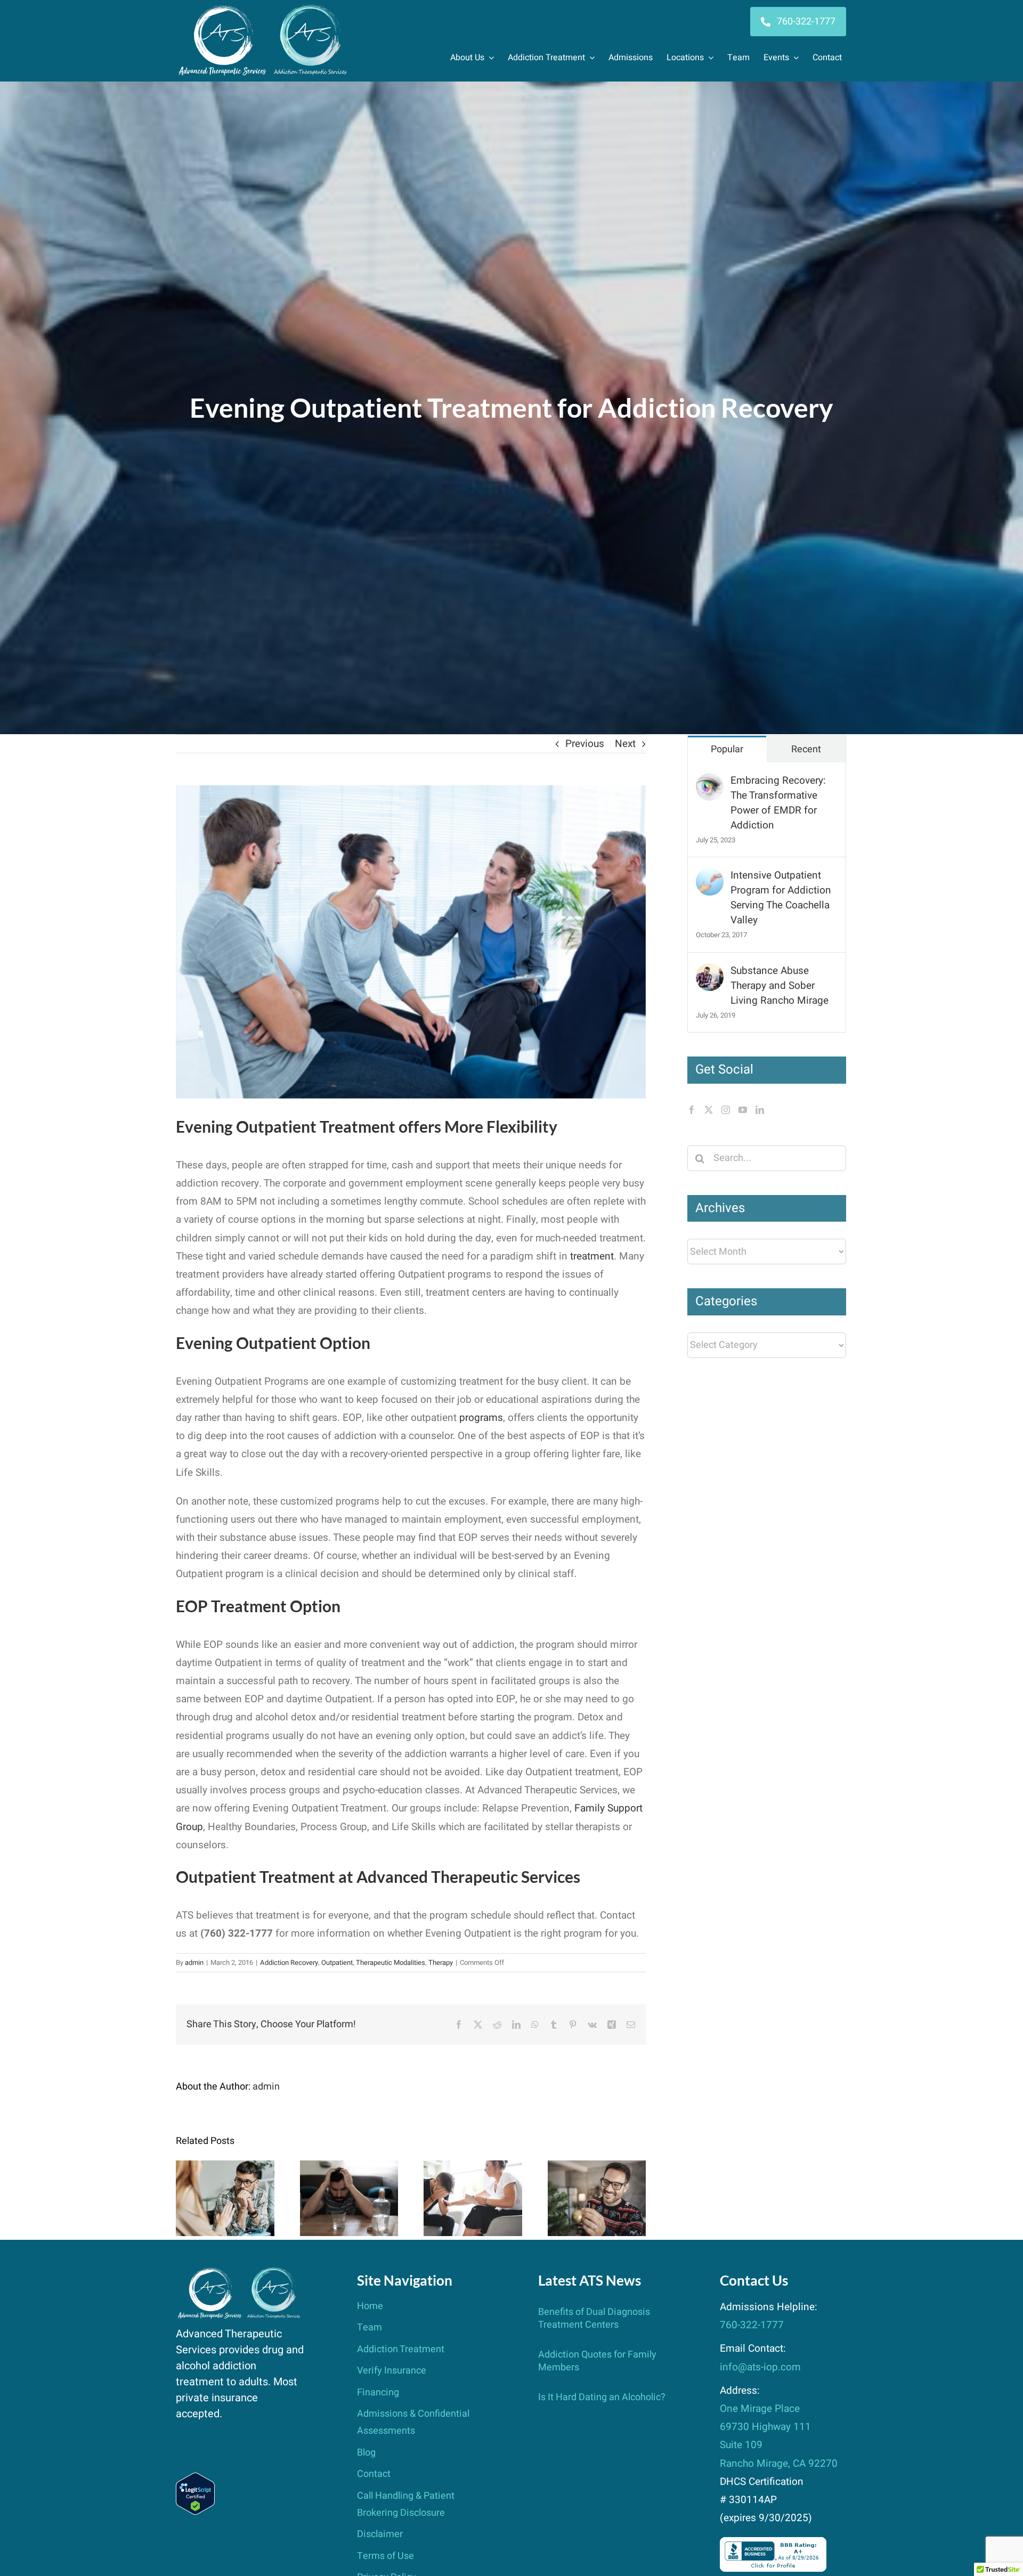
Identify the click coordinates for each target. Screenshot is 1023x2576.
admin (194, 1963)
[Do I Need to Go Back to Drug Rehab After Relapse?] (349, 2198)
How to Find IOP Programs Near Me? (473, 2176)
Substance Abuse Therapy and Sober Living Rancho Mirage (780, 986)
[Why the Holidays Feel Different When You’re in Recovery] (597, 2198)
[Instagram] (726, 1110)
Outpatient (337, 1963)
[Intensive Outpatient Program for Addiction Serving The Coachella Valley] (710, 877)
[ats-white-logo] (264, 9)
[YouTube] (743, 1110)
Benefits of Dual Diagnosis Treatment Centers (225, 2169)
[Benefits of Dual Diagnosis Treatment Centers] (225, 2198)
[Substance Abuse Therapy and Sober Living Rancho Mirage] (710, 972)
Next (625, 744)
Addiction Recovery (289, 1963)
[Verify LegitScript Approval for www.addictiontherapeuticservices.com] (195, 2482)
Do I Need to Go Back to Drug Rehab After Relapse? (349, 2169)
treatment (592, 1256)
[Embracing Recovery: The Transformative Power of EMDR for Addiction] (710, 782)
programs (481, 1418)
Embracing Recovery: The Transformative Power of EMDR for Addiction (778, 803)
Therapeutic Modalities (391, 1963)
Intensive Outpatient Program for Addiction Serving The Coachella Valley (781, 898)
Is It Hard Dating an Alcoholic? (602, 2397)
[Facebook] (692, 1110)
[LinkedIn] (760, 1110)
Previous (585, 744)
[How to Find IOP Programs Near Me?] (473, 2198)
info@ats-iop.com (760, 2367)
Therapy (441, 1963)
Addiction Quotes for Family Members (597, 2361)
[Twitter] (709, 1110)
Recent (806, 749)
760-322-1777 (752, 2325)
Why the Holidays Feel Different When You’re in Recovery (596, 2169)
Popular (727, 749)
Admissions (631, 58)
